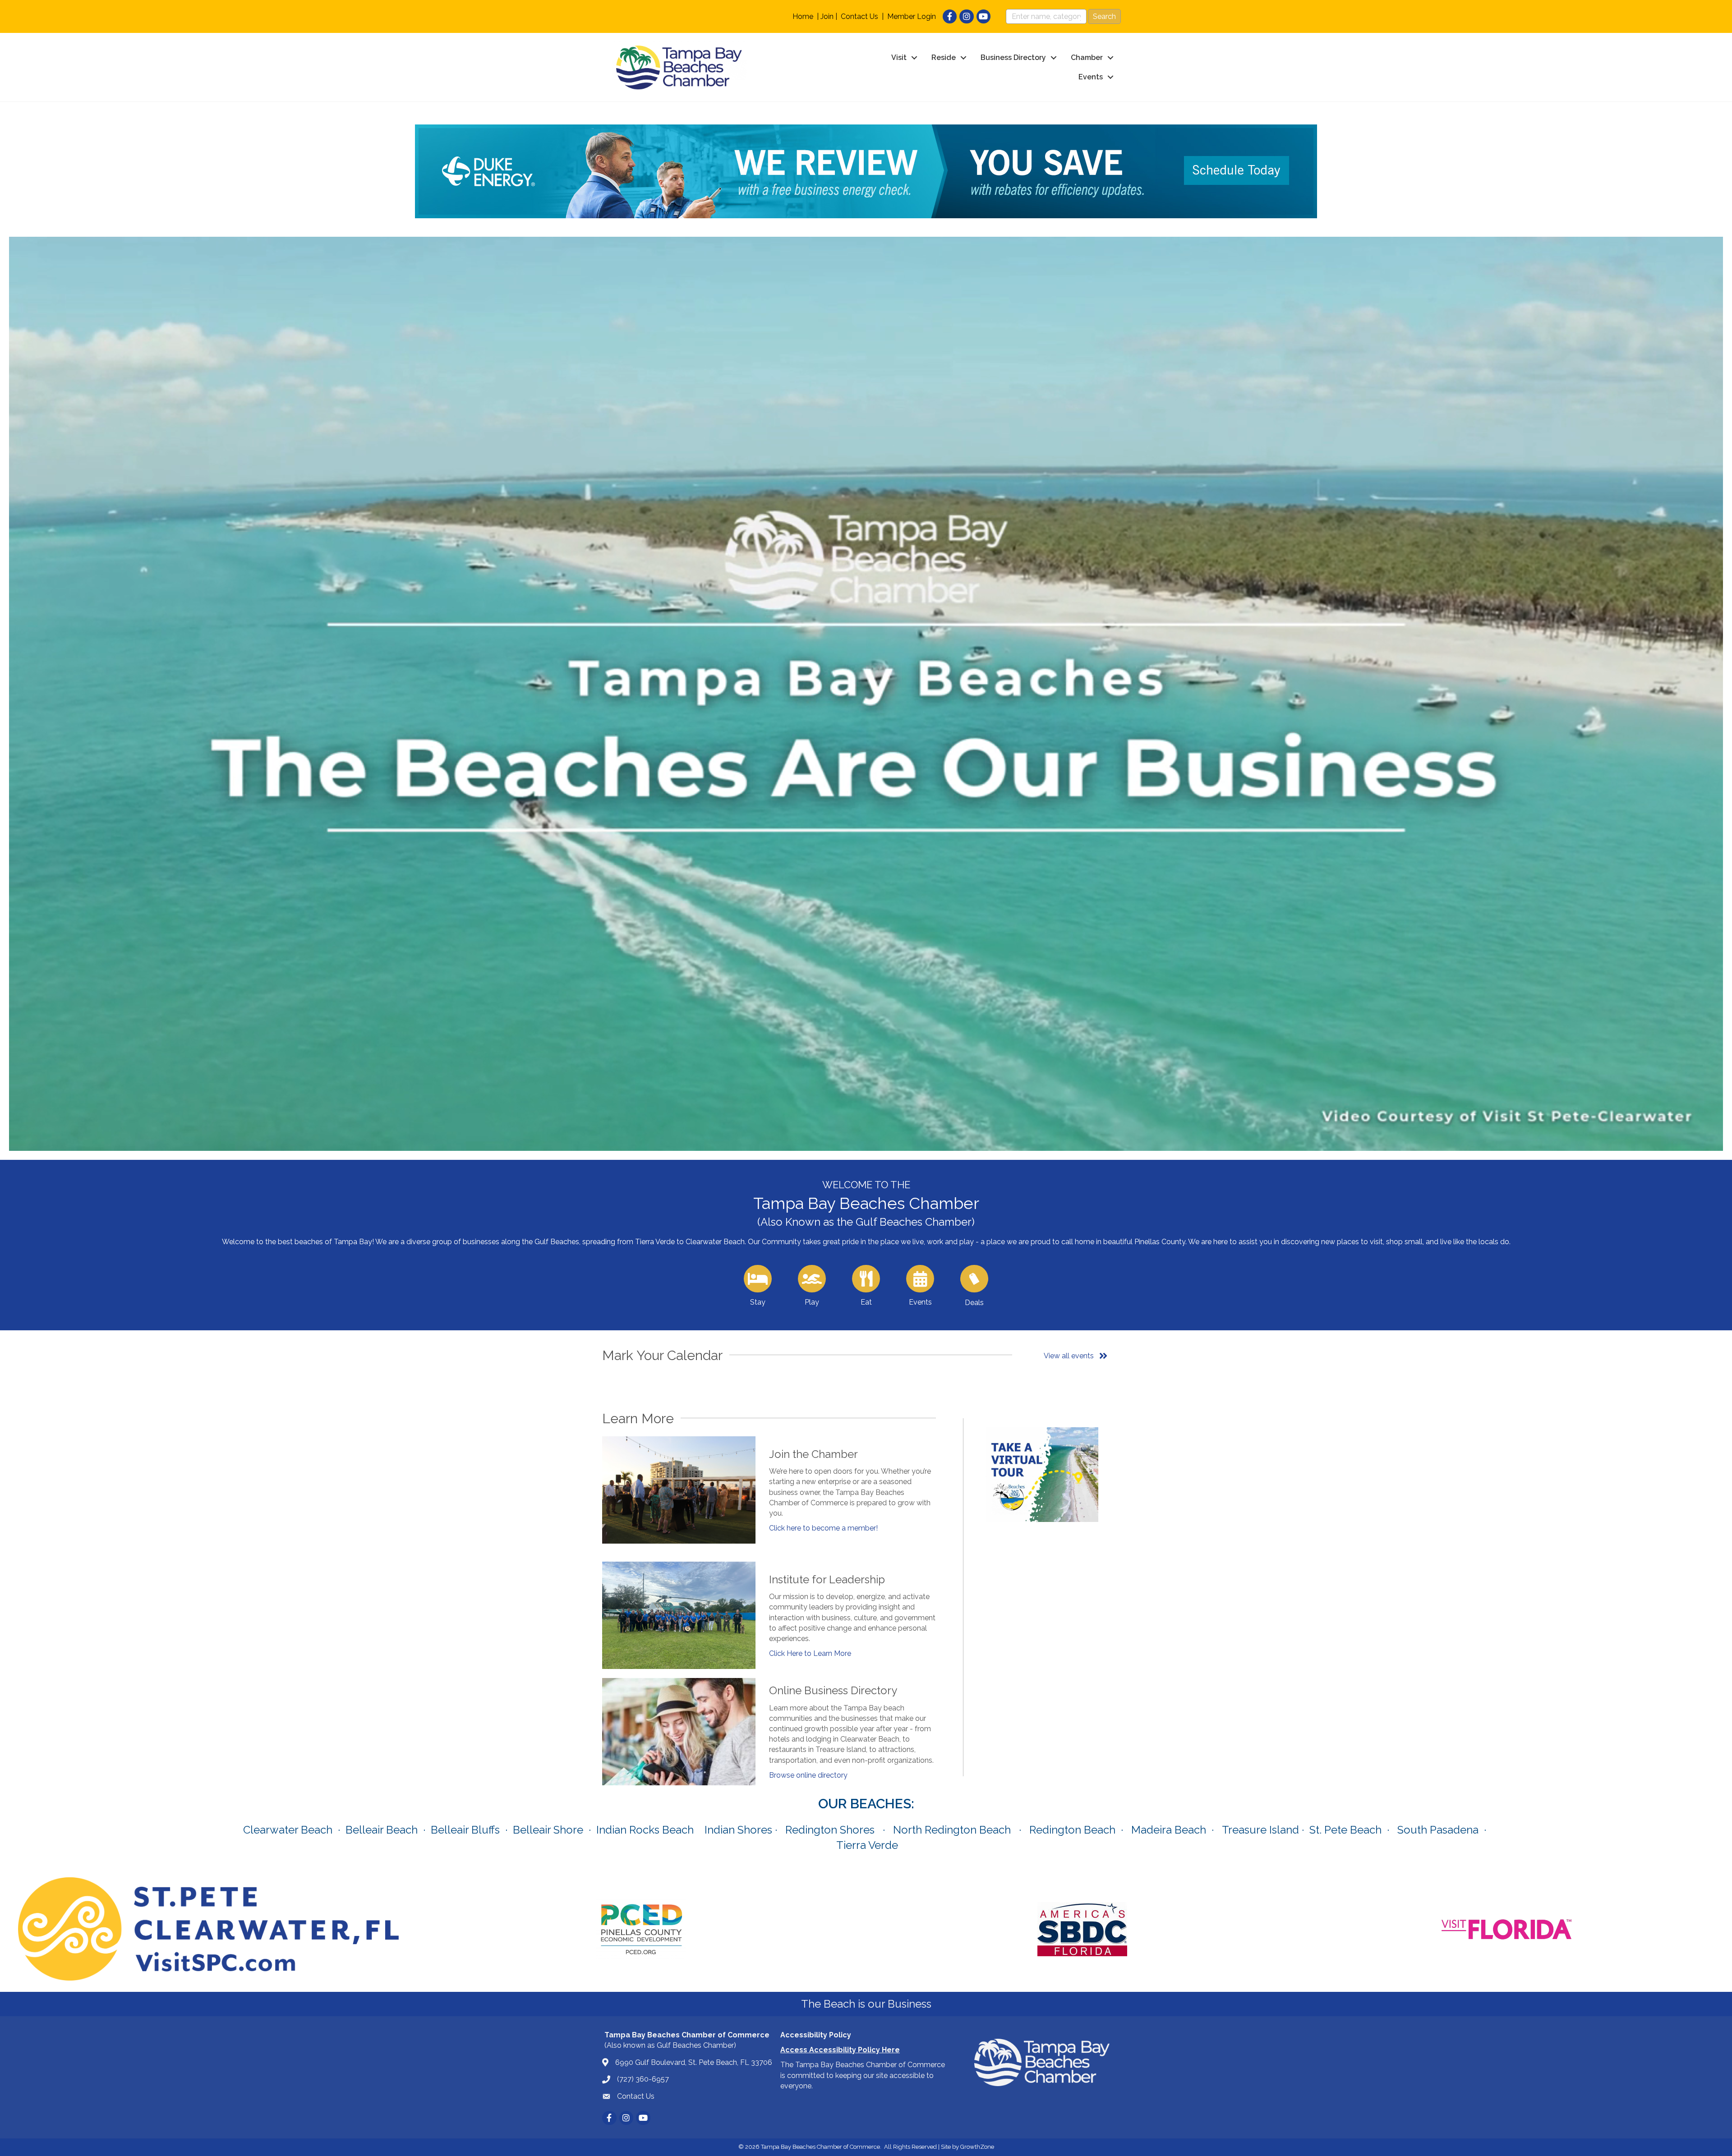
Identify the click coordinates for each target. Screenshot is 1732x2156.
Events (1091, 77)
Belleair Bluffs (465, 1830)
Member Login (912, 16)
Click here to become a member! (823, 1528)
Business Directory (1013, 57)
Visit (899, 57)
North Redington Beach (952, 1830)
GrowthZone (977, 2147)
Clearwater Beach (288, 1830)
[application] (866, 694)
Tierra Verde (867, 1845)
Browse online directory (808, 1775)
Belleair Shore (548, 1830)
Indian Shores (738, 1830)
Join (827, 16)
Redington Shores (830, 1830)
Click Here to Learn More (810, 1653)
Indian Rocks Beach (645, 1830)
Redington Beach (1072, 1830)
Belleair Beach (382, 1830)
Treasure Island (1260, 1830)
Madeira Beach (1169, 1830)
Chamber (1087, 57)
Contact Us (859, 16)
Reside (944, 57)
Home (803, 16)
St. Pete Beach (1345, 1830)
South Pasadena (1438, 1830)
